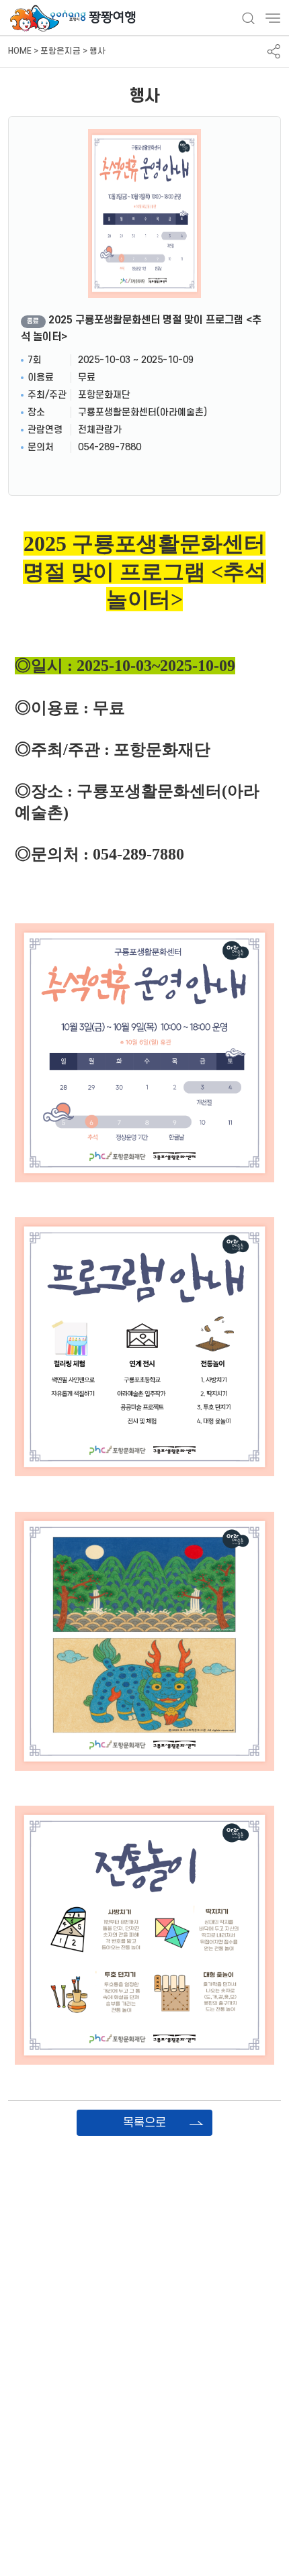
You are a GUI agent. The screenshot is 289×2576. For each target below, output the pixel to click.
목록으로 (144, 2123)
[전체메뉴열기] (273, 18)
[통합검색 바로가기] (248, 18)
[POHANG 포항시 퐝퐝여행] (75, 18)
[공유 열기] (274, 51)
